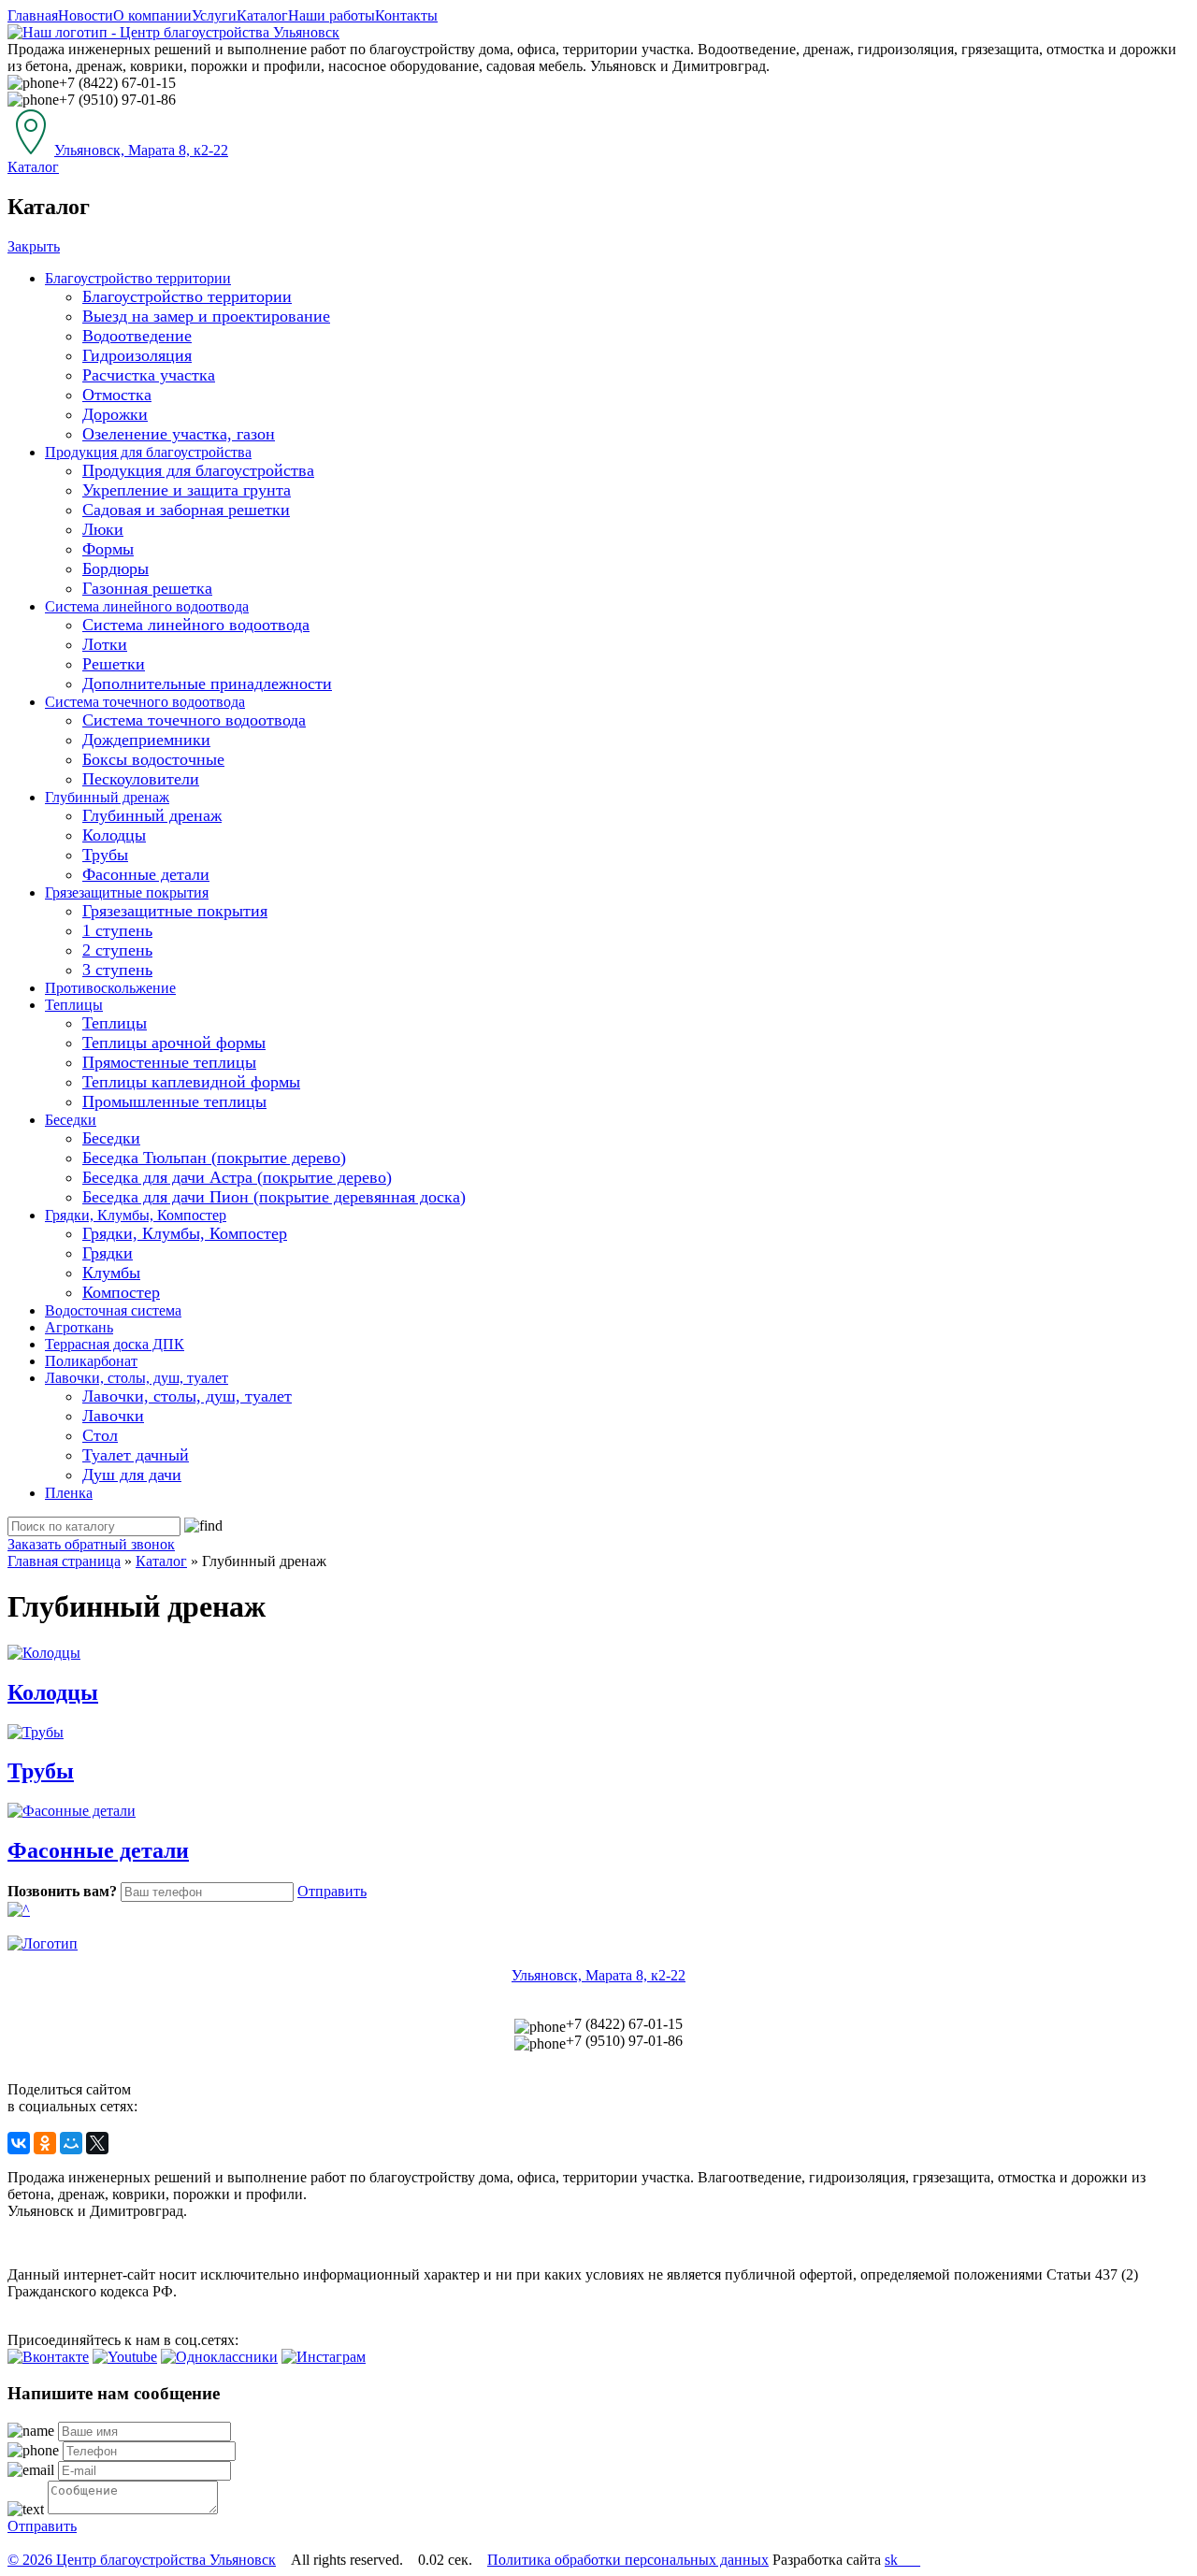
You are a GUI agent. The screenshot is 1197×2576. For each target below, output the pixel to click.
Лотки (105, 644)
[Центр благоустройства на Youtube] (125, 2357)
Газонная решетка (147, 588)
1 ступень (117, 930)
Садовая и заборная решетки (186, 510)
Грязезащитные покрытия (127, 892)
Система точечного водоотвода (145, 702)
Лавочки (113, 1416)
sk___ (902, 2560)
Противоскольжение (110, 988)
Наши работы (332, 15)
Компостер (121, 1292)
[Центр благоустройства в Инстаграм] (324, 2357)
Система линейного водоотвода (147, 606)
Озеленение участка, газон (179, 434)
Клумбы (111, 1273)
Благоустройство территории (138, 278)
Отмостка (117, 395)
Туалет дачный (136, 1455)
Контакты (406, 15)
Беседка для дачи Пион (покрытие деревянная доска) (274, 1197)
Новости (86, 15)
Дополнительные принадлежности (207, 684)
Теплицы (74, 1005)
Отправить (332, 1891)
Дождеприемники (146, 740)
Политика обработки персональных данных (628, 2560)
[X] (97, 2143)
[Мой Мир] (71, 2143)
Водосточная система (113, 1310)
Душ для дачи (132, 1475)
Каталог (262, 15)
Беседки (71, 1120)
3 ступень (117, 970)
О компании (152, 15)
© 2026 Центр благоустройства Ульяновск (142, 2560)
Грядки (108, 1253)
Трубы (105, 855)
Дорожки (115, 414)
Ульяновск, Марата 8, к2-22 (141, 150)
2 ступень (117, 950)
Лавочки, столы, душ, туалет (137, 1378)
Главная (33, 15)
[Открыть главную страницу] (173, 32)
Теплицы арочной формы (174, 1043)
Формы (108, 549)
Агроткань (79, 1327)
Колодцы (114, 835)
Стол (100, 1435)
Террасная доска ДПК (115, 1344)
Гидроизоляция (137, 355)
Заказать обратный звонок (91, 1544)
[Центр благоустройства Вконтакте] (48, 2357)
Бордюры (115, 568)
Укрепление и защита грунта (187, 490)
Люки (103, 529)
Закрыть (34, 246)
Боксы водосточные (153, 759)
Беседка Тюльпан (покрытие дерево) (214, 1158)
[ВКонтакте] (19, 2143)
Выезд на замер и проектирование (206, 316)
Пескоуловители (141, 779)
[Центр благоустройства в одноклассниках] (219, 2357)
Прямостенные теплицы (169, 1062)
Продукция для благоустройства (148, 452)
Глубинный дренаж (107, 797)
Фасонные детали (146, 874)
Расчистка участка (149, 375)
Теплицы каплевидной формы (191, 1082)
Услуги (214, 15)
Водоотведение (137, 336)
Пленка (69, 1493)
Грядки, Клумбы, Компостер (136, 1215)
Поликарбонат (91, 1361)
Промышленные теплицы (174, 1101)
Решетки (114, 664)
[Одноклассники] (45, 2143)
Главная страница (64, 1561)
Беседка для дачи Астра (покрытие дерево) (237, 1177)
